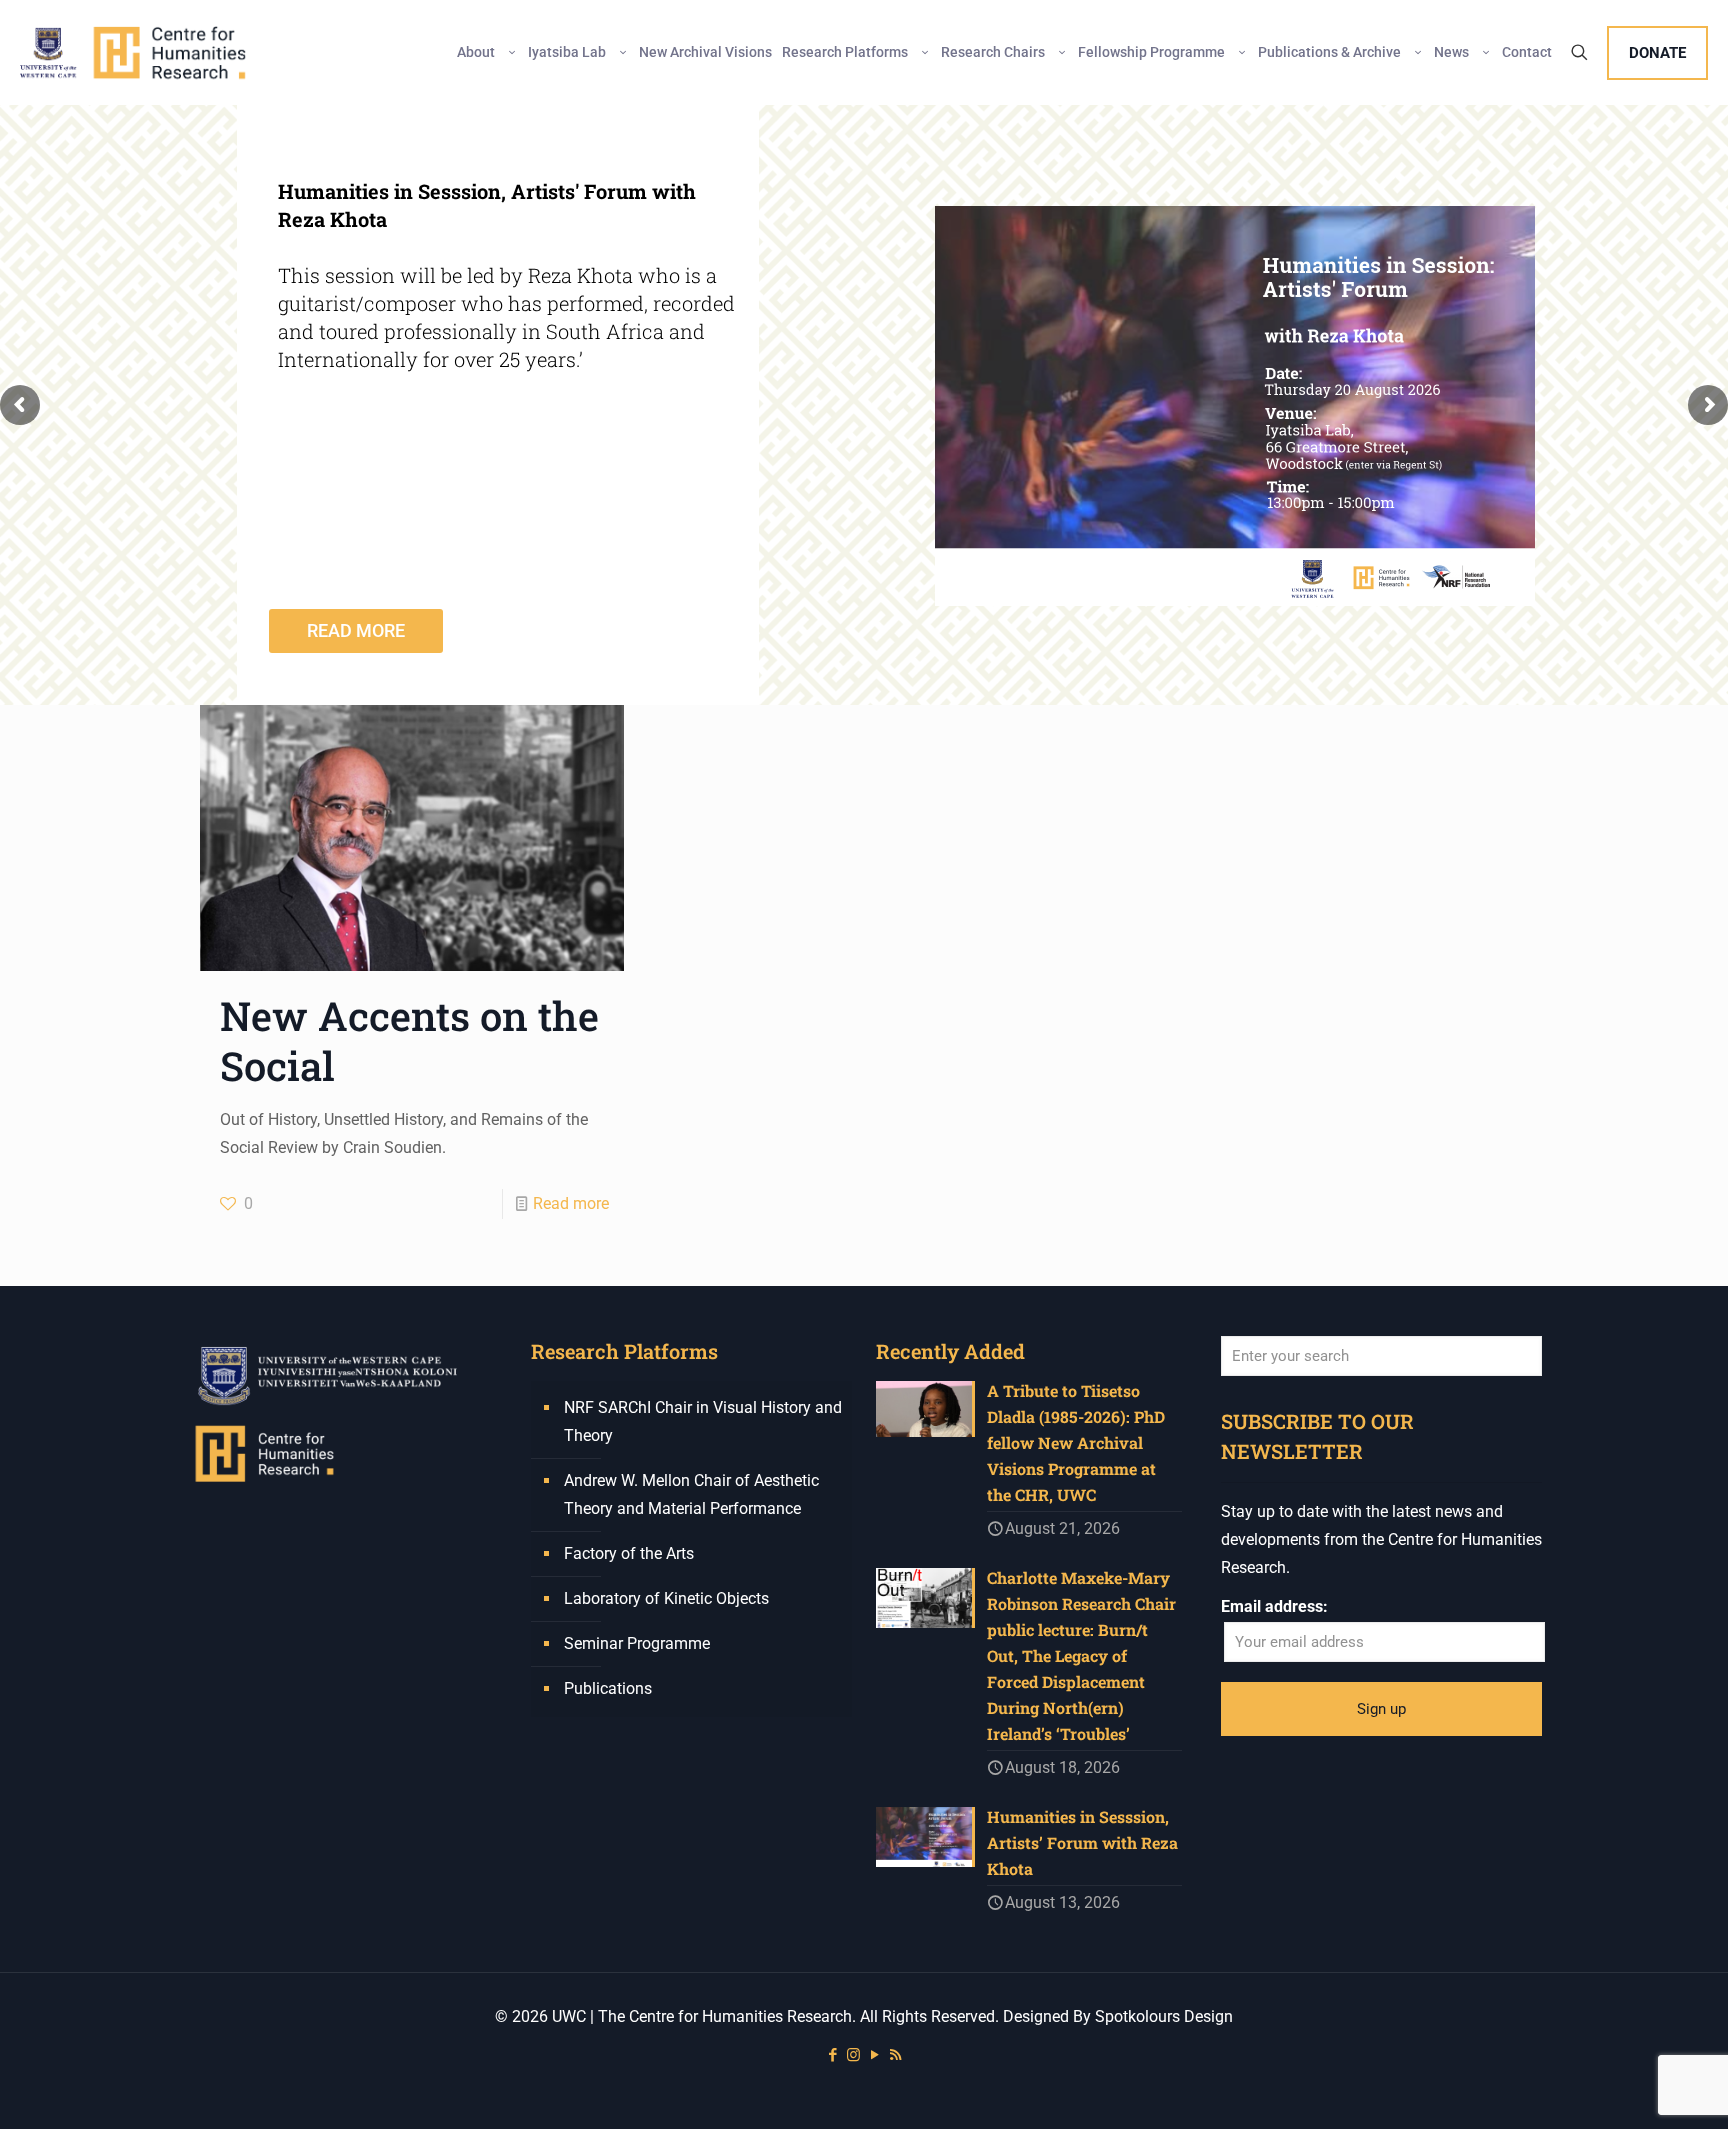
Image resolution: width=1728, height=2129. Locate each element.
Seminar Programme (637, 1643)
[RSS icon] (895, 2055)
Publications (608, 1688)
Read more (571, 1203)
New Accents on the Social (409, 1040)
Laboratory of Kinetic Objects (666, 1598)
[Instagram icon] (853, 2055)
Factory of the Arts (629, 1553)
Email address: (1274, 1606)
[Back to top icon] (1632, 2088)
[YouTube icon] (874, 2055)
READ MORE (356, 630)
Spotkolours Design (1164, 2016)
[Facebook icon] (832, 2055)
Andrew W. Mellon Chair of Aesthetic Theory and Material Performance (691, 1494)
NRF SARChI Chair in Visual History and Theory (703, 1421)
